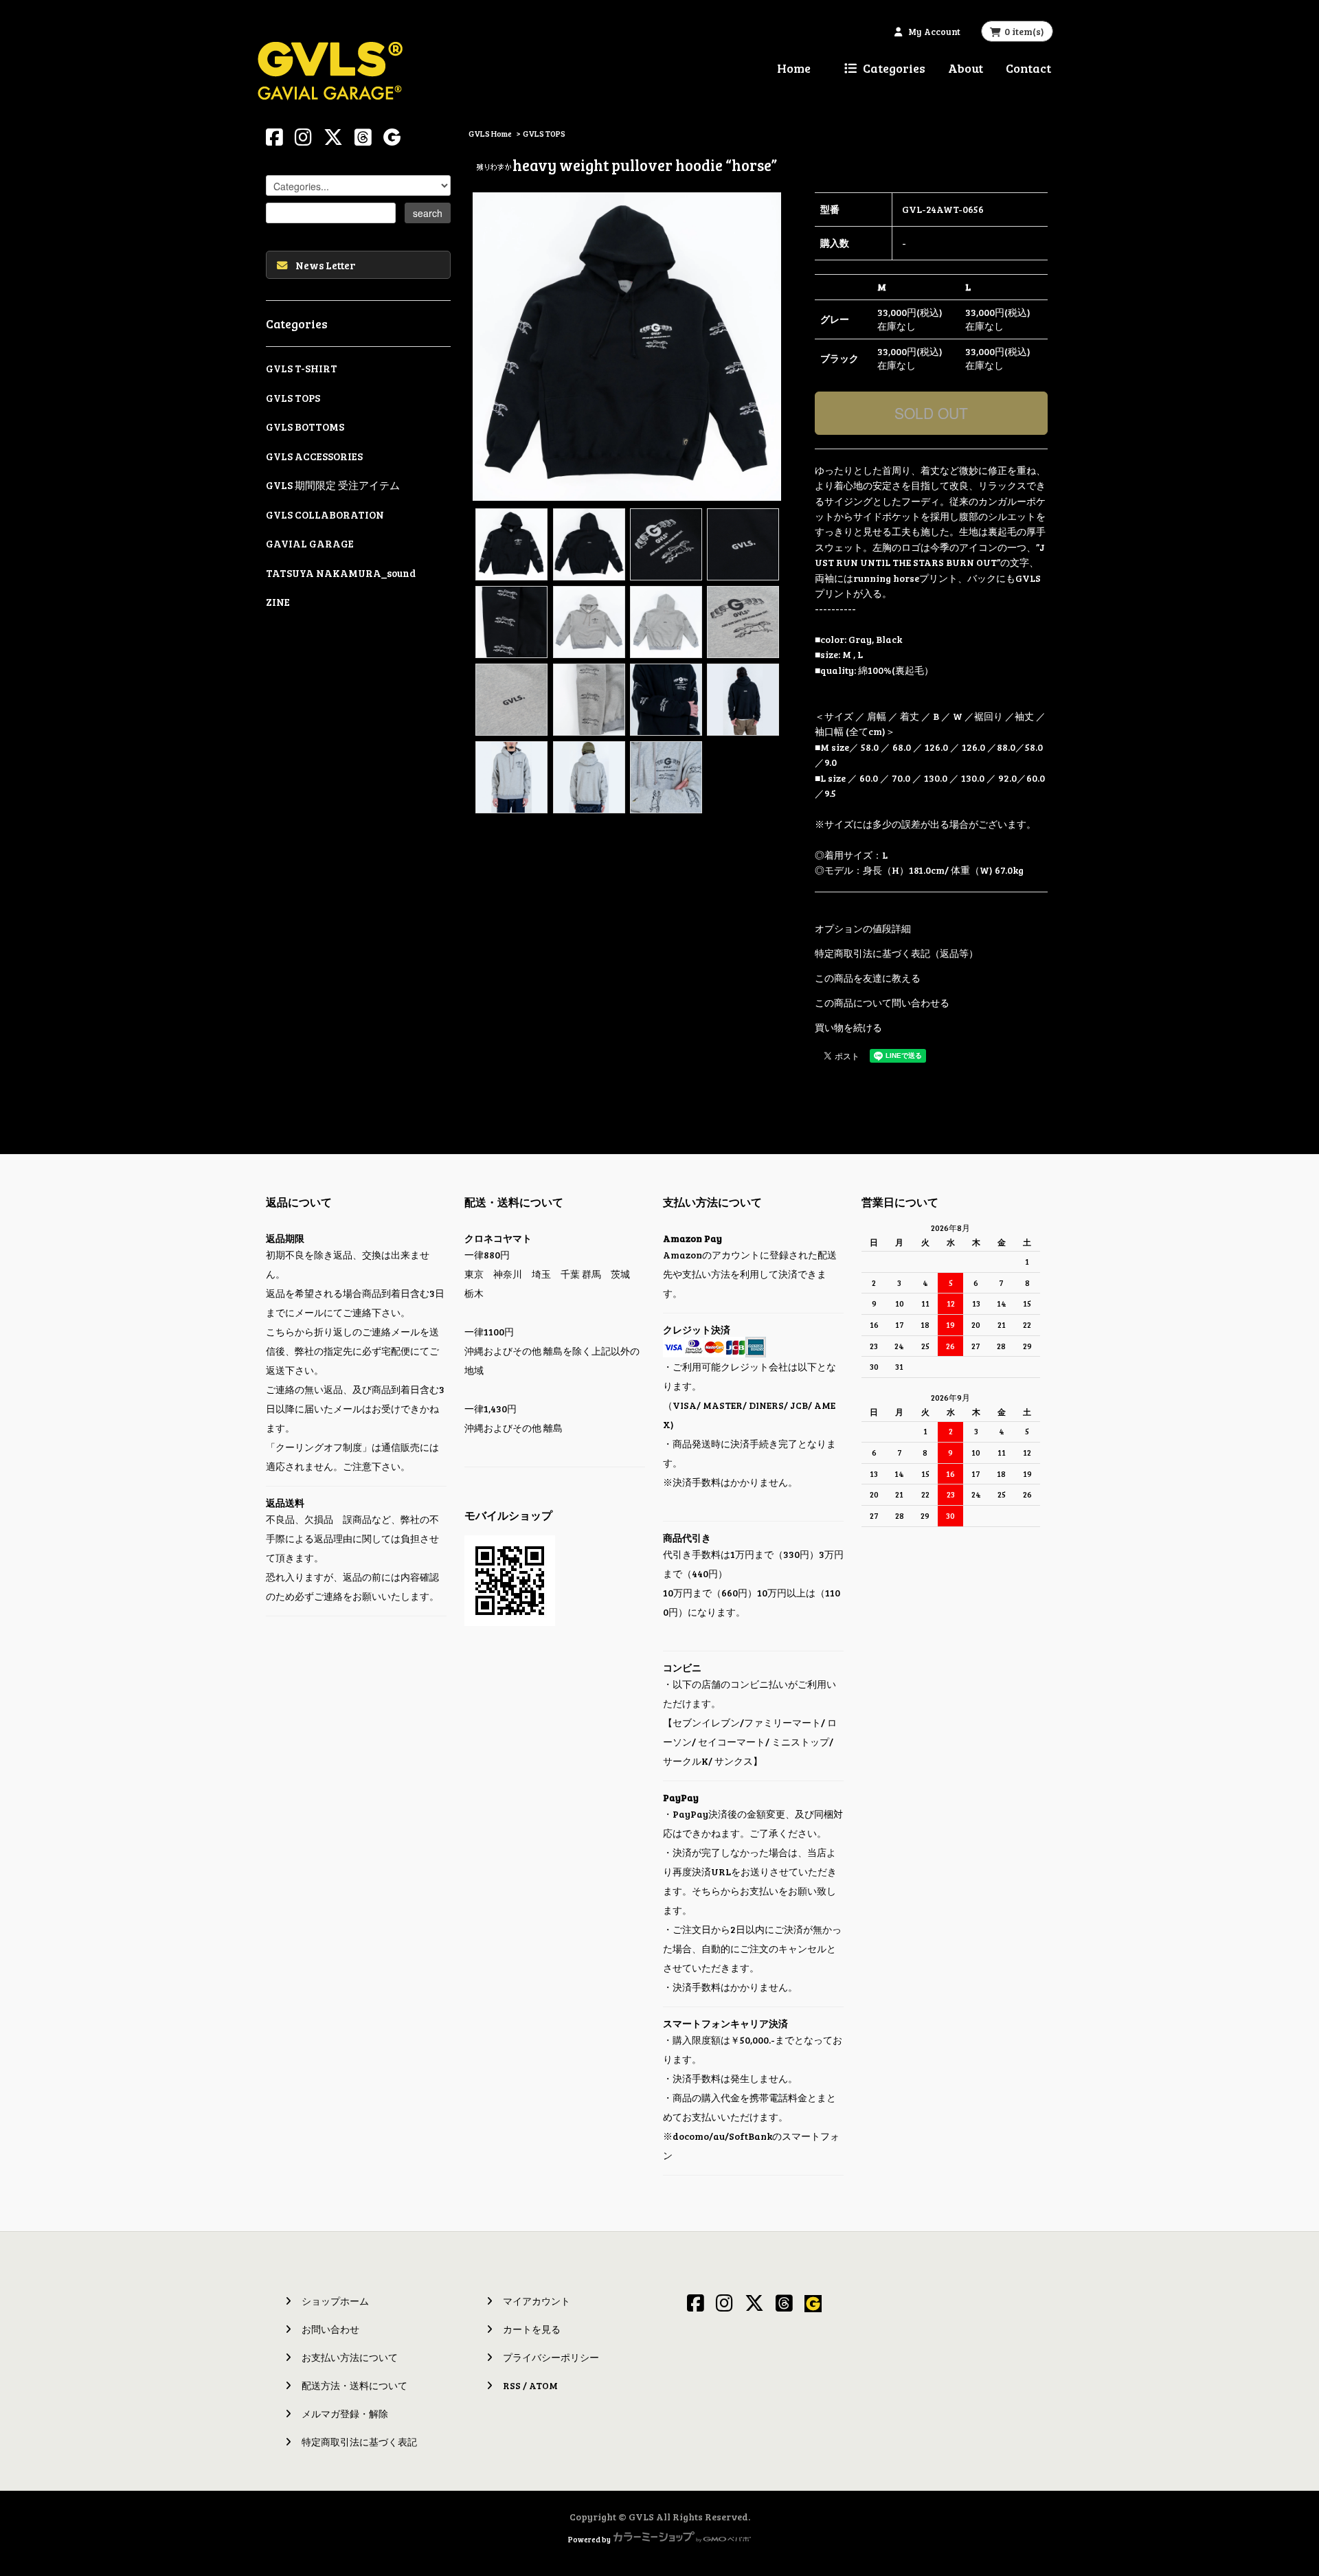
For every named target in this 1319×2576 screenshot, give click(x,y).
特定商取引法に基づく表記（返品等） (897, 953)
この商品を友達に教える (868, 978)
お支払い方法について (350, 2357)
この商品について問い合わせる (882, 1003)
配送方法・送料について (354, 2385)
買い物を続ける (848, 1027)
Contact (1028, 68)
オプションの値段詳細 (863, 928)
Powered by (589, 2539)
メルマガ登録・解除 (345, 2414)
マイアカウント (537, 2301)
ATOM (543, 2385)
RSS (512, 2385)
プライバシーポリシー (551, 2357)
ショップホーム (335, 2301)
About (966, 68)
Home (794, 68)
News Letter (325, 265)
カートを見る (532, 2329)
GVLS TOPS (544, 133)
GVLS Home (490, 133)
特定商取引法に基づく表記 (359, 2442)
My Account (934, 32)
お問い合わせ (330, 2329)
